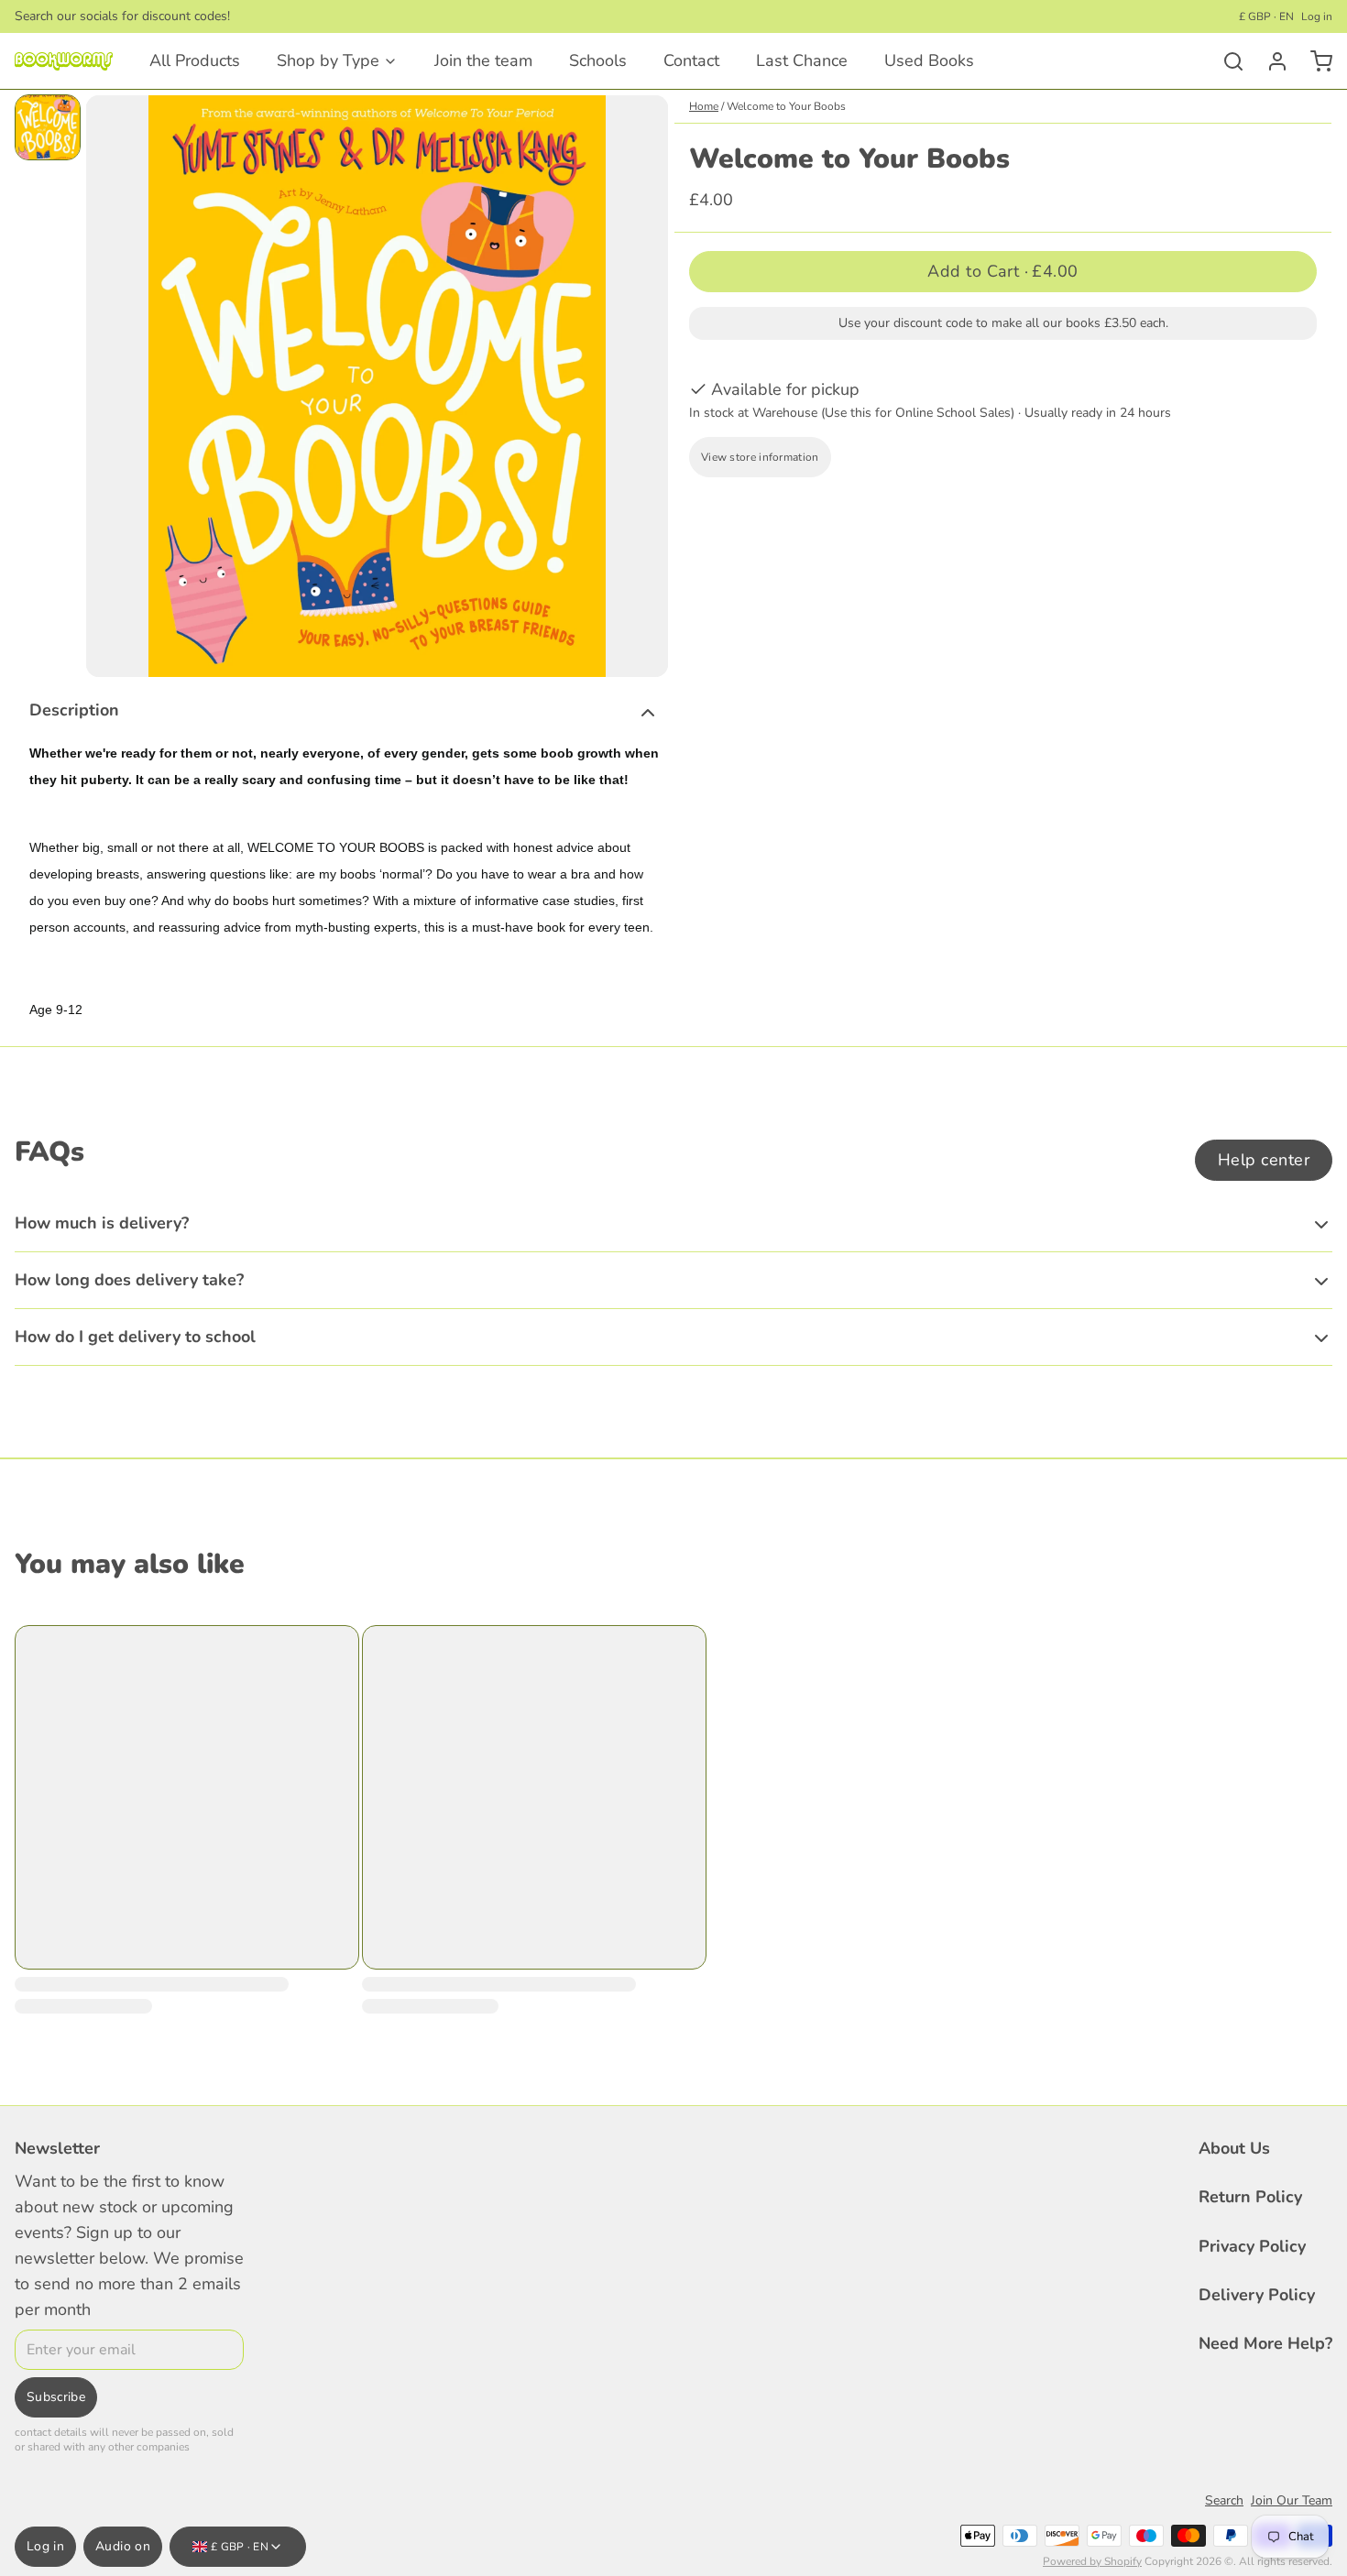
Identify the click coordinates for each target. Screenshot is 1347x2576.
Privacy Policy (1252, 2246)
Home (704, 106)
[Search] (1226, 61)
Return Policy (1250, 2197)
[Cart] (1314, 61)
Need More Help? (1265, 2343)
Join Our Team (1292, 2500)
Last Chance (802, 60)
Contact (691, 60)
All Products (195, 60)
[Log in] (1270, 61)
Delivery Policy (1257, 2295)
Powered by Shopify (1092, 2561)
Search (1224, 2500)
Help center (1264, 1160)
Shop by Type (328, 60)
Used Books (929, 60)
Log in (1317, 16)
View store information (760, 457)
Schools (598, 60)
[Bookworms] (64, 61)
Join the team (483, 60)
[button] (1003, 272)
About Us (1234, 2148)
